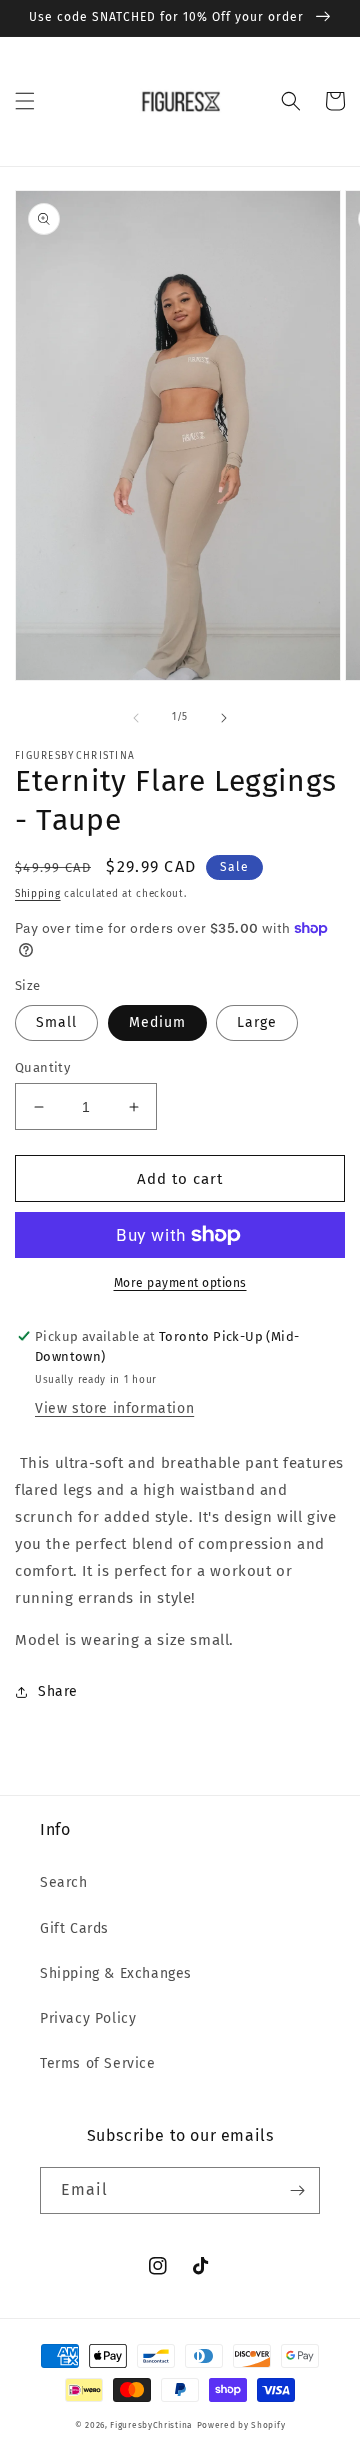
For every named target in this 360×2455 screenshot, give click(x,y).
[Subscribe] (297, 2190)
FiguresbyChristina (151, 2425)
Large (257, 1022)
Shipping (38, 894)
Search (64, 1882)
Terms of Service (98, 2063)
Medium (157, 1022)
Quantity (42, 1067)
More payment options (180, 1283)
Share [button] (58, 1691)
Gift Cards (74, 1928)
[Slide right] (224, 718)
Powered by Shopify (241, 2425)
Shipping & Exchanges (116, 1973)
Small (56, 1022)
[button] (25, 101)
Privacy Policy (88, 2018)
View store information (114, 1408)
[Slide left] (136, 718)
